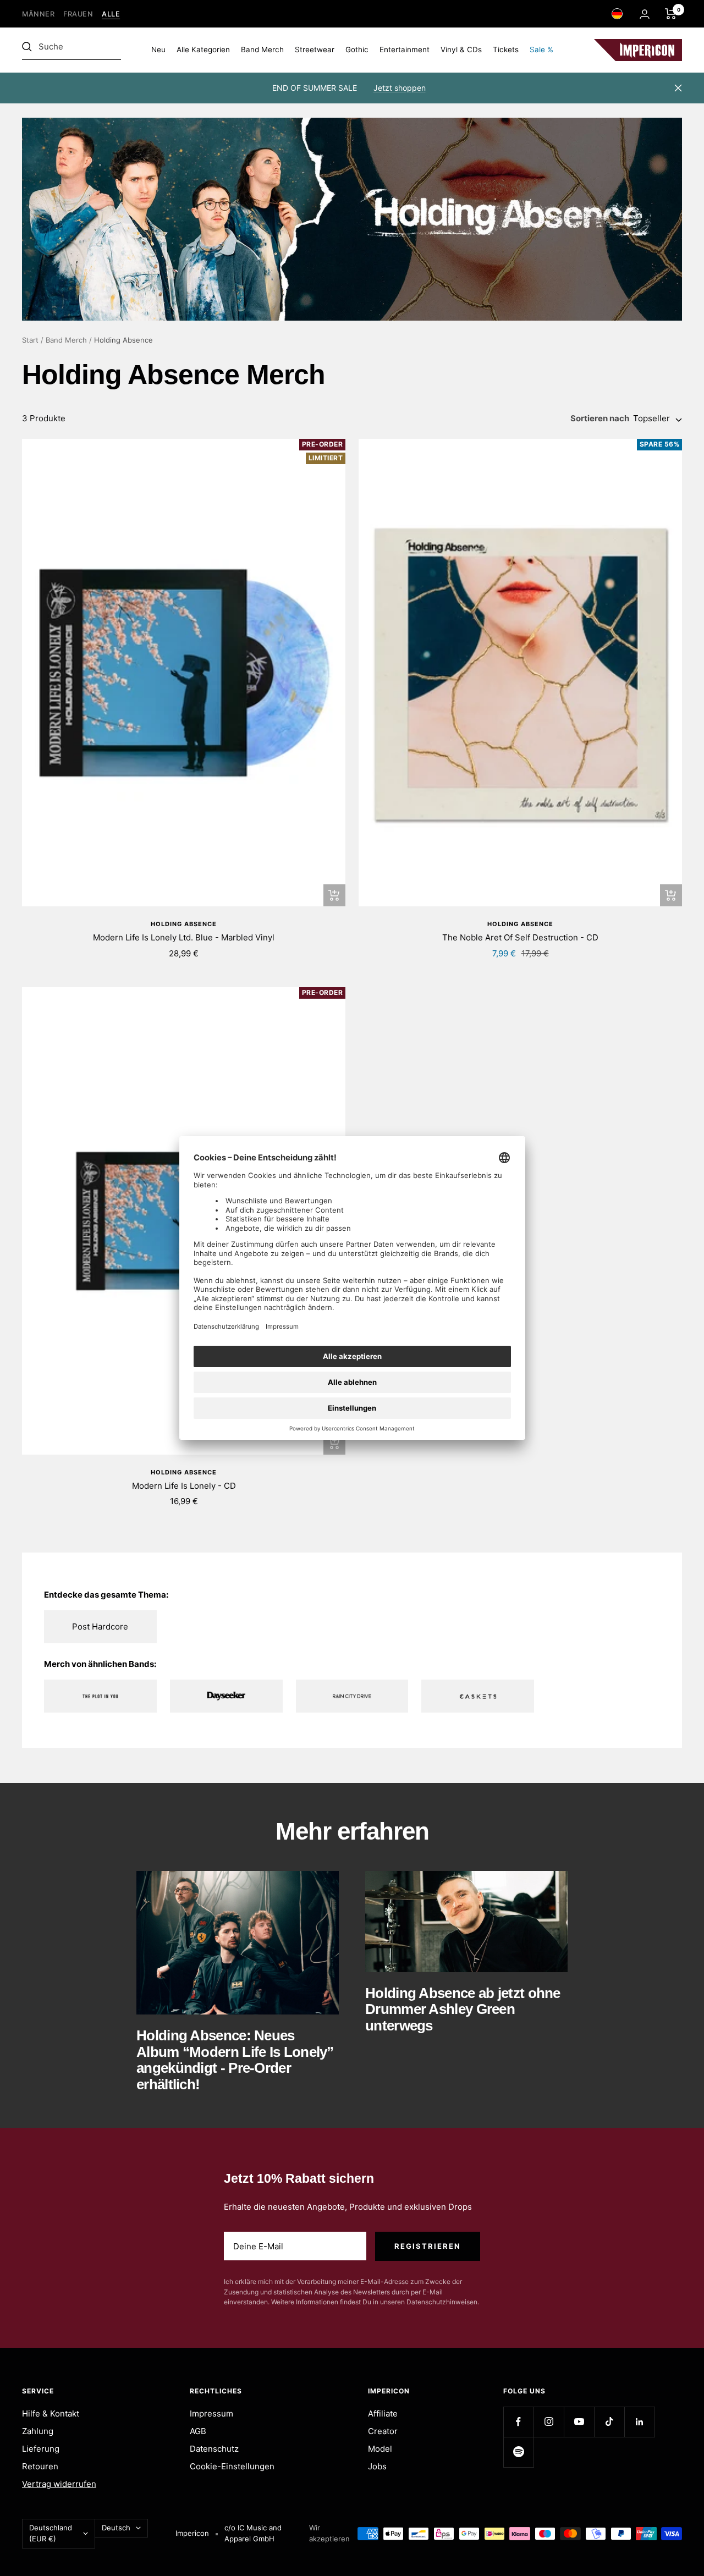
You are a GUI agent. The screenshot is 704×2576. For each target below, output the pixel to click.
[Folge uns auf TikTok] (609, 2422)
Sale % (541, 49)
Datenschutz (214, 2449)
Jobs (377, 2466)
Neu (158, 49)
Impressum (211, 2413)
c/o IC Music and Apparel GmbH (253, 2533)
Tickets (506, 49)
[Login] (645, 14)
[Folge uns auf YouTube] (579, 2422)
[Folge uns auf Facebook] (518, 2422)
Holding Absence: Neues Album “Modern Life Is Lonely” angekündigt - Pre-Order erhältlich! (235, 2060)
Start (30, 340)
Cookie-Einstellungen (232, 2466)
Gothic (357, 49)
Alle (111, 14)
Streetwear (315, 49)
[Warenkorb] (671, 14)
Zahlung (38, 2431)
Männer (38, 14)
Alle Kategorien (203, 49)
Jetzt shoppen (400, 88)
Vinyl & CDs (461, 49)
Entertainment (405, 49)
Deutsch (116, 2528)
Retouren (40, 2466)
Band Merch (262, 49)
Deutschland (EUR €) (51, 2533)
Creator (383, 2431)
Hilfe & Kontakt (51, 2413)
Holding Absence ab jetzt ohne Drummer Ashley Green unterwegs (463, 2009)
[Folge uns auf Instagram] (549, 2422)
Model (380, 2449)
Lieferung (41, 2449)
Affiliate (383, 2413)
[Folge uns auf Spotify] (518, 2452)
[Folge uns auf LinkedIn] (639, 2422)
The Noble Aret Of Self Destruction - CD (520, 937)
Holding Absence (184, 924)
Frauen (78, 14)
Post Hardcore (100, 1626)
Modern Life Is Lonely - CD (184, 1486)
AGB (198, 2431)
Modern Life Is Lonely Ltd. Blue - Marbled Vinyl (184, 937)
